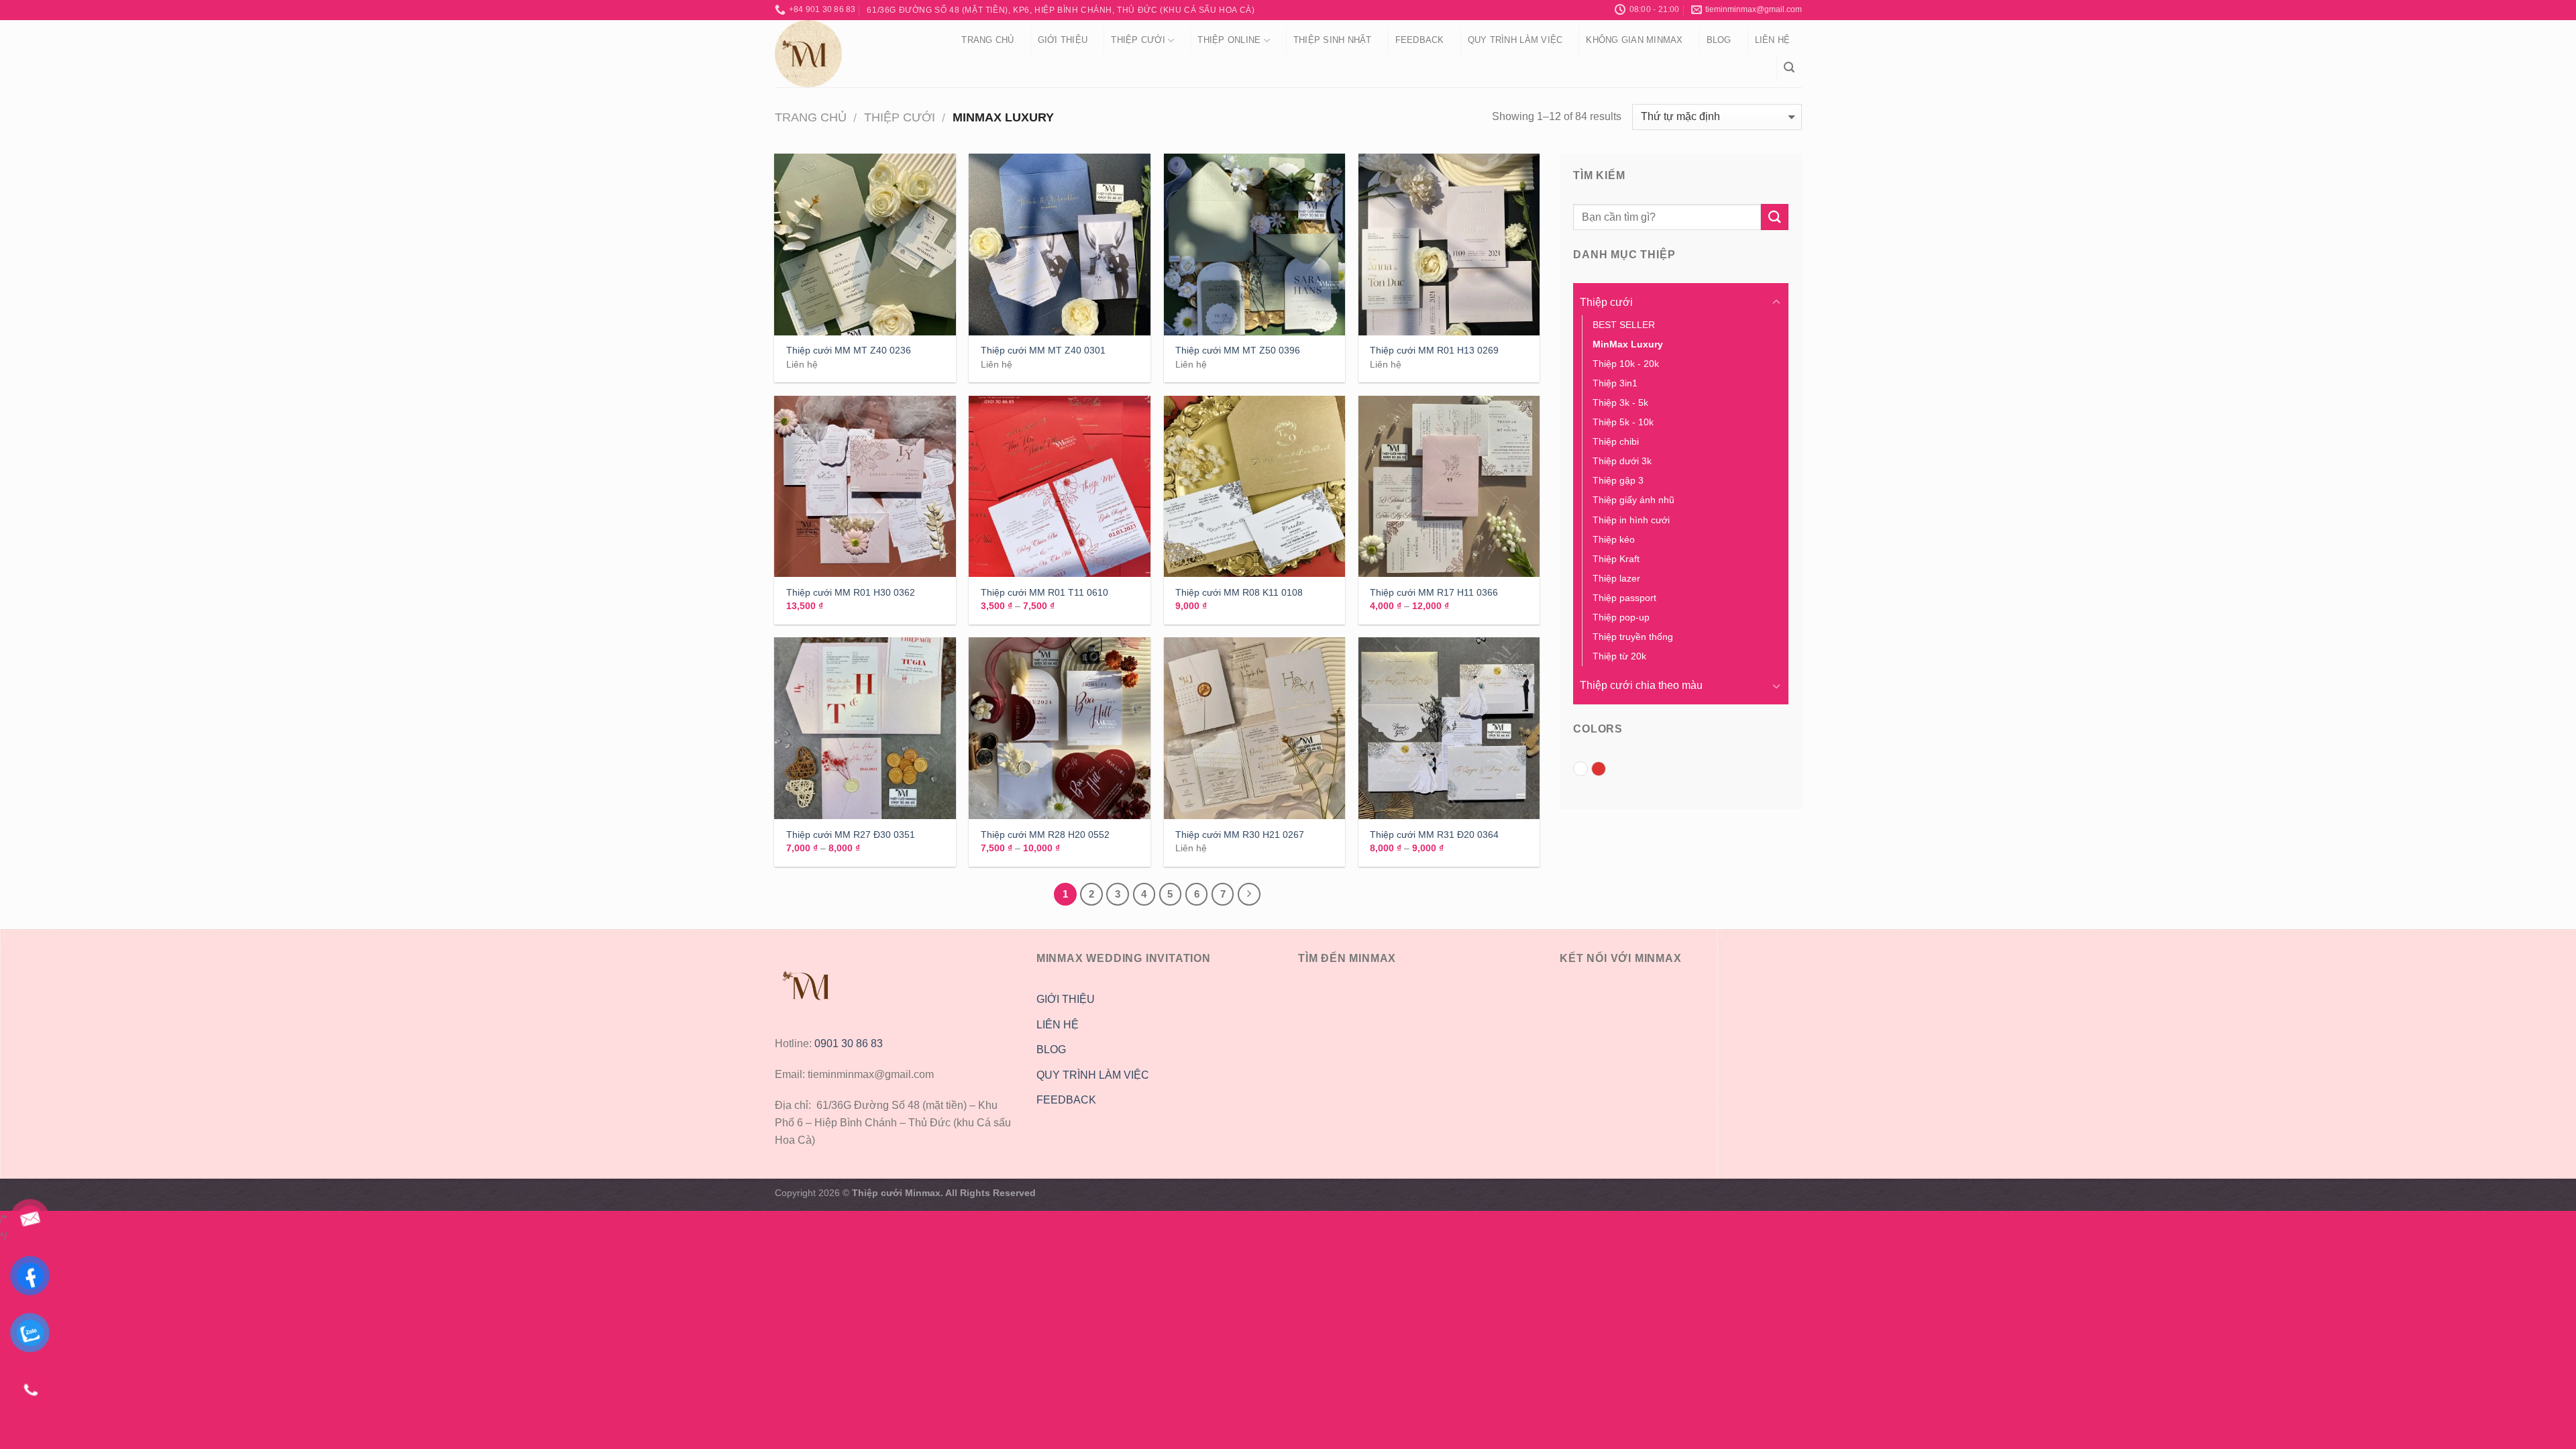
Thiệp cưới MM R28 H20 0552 (1045, 835)
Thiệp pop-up (1621, 617)
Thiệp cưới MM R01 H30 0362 (851, 592)
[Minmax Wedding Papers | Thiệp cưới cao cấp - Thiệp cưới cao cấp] (851, 54)
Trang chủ (987, 40)
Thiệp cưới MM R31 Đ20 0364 (1434, 835)
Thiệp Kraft (1616, 559)
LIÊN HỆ (1058, 1025)
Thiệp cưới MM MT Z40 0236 (849, 350)
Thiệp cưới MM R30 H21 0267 (1240, 835)
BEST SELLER (1624, 325)
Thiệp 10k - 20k (1626, 364)
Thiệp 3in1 (1615, 383)
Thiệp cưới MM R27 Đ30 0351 (851, 835)
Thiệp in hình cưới (1631, 520)
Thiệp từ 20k (1619, 656)
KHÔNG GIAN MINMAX (1634, 40)
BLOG (1051, 1050)
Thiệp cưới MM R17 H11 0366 (1434, 592)
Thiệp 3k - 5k (1620, 402)
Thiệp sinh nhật (1333, 40)
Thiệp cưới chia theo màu (1641, 685)
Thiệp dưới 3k (1622, 461)
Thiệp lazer (1616, 578)
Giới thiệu (1063, 40)
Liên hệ (1773, 40)
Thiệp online (1229, 40)
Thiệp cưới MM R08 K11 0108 (1239, 592)
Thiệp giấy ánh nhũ (1633, 500)
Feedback (1420, 40)
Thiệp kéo (1614, 539)
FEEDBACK (1066, 1100)
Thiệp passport (1624, 598)
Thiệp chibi (1616, 441)
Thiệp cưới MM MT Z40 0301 (1043, 350)
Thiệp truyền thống (1633, 637)
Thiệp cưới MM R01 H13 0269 (1434, 350)
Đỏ (1606, 770)
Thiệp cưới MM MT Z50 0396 (1238, 350)
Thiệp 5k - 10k (1623, 422)
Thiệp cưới (1138, 40)
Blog (1719, 40)
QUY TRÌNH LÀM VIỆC (1515, 40)
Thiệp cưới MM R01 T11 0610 (1044, 592)
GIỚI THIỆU (1066, 999)
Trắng (1588, 770)
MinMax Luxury (1628, 344)
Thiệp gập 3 (1618, 480)
